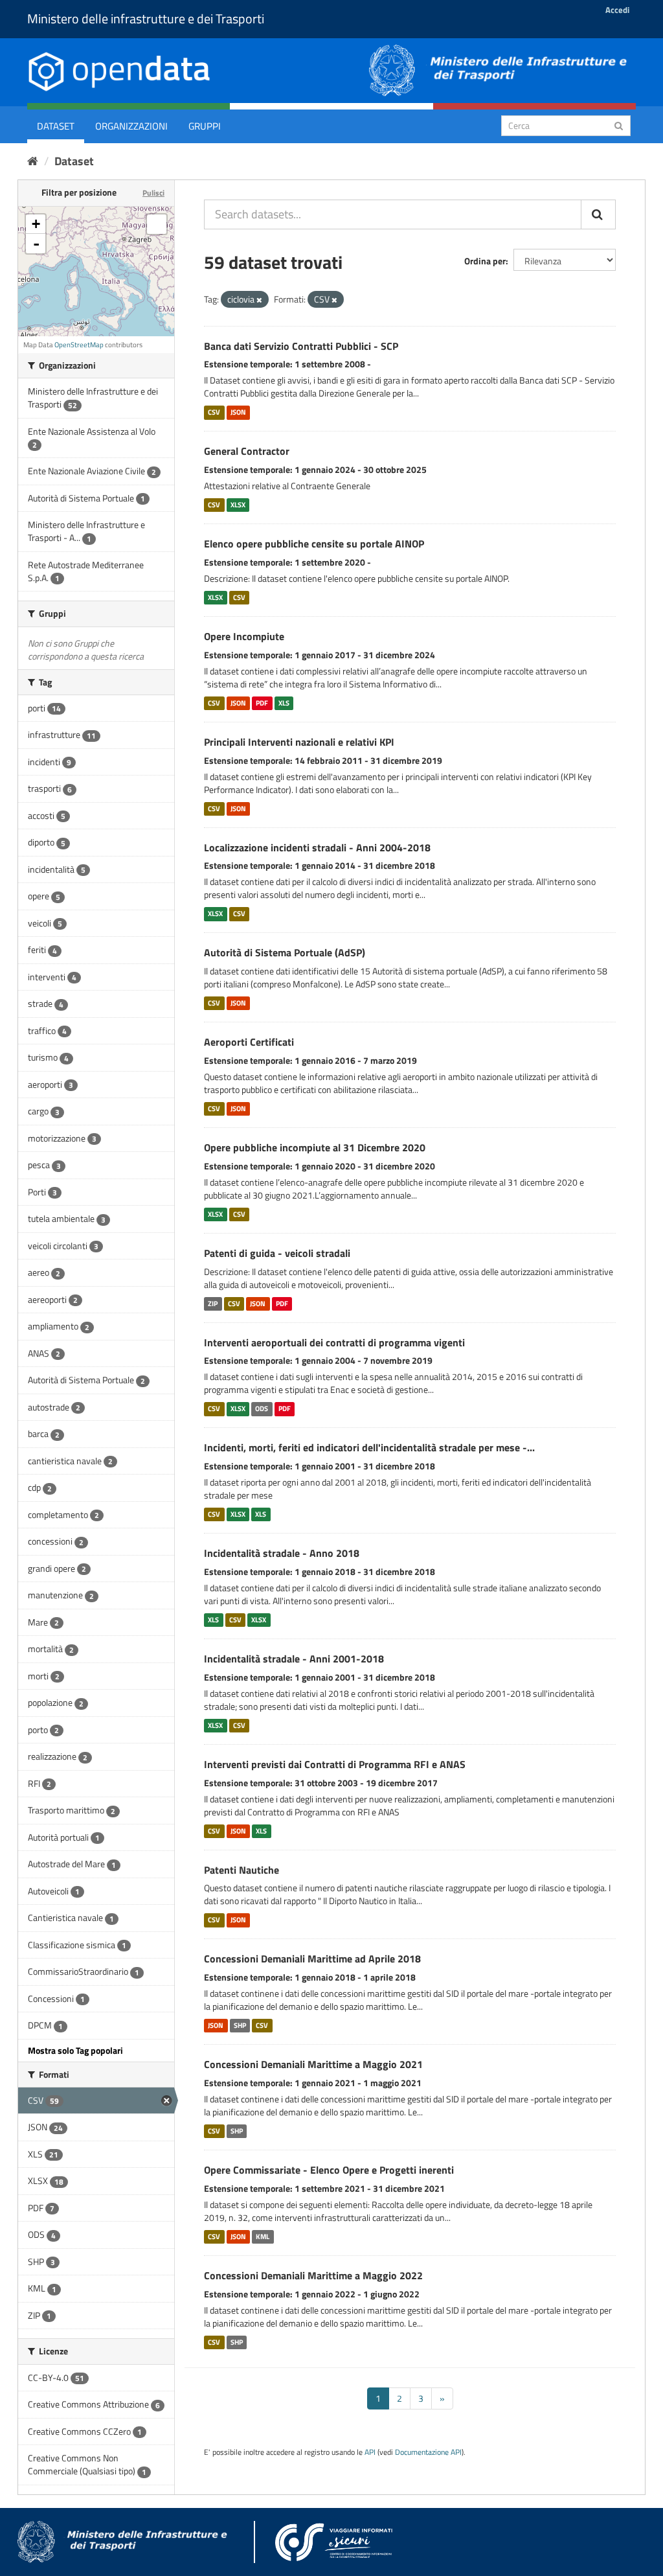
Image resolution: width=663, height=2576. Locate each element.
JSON (238, 412)
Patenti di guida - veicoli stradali (277, 1253)
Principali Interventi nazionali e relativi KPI (299, 742)
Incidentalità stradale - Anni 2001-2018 (294, 1659)
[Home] (33, 161)
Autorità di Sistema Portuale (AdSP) (285, 952)
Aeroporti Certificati (249, 1042)
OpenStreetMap (79, 345)
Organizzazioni (131, 126)
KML (263, 2237)
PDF (262, 703)
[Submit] (619, 125)
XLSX (238, 505)
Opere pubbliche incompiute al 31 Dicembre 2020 (315, 1147)
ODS (262, 1409)
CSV (214, 412)
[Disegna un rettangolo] (157, 224)
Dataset (56, 126)
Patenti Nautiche (242, 1870)
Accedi (617, 10)
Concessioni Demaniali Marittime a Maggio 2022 (313, 2275)
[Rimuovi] (259, 300)
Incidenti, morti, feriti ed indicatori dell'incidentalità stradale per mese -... (369, 1447)
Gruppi (205, 126)
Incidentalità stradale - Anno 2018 (282, 1553)
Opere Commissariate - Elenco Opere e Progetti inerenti (329, 2170)
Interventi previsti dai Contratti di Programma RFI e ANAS (335, 1764)
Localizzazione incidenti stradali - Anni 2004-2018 (317, 847)
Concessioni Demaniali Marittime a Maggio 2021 (313, 2064)
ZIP (213, 1304)
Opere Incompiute (244, 636)
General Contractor (247, 451)
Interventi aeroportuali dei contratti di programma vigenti (334, 1342)
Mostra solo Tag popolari (75, 2050)
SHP (240, 2025)
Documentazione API (428, 2452)
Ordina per (485, 261)
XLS (284, 703)
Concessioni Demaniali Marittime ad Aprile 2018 (312, 1959)
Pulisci (153, 193)
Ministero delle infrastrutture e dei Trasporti (146, 18)
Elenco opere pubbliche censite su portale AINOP (314, 544)
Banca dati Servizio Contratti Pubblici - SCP (301, 346)
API (370, 2452)
